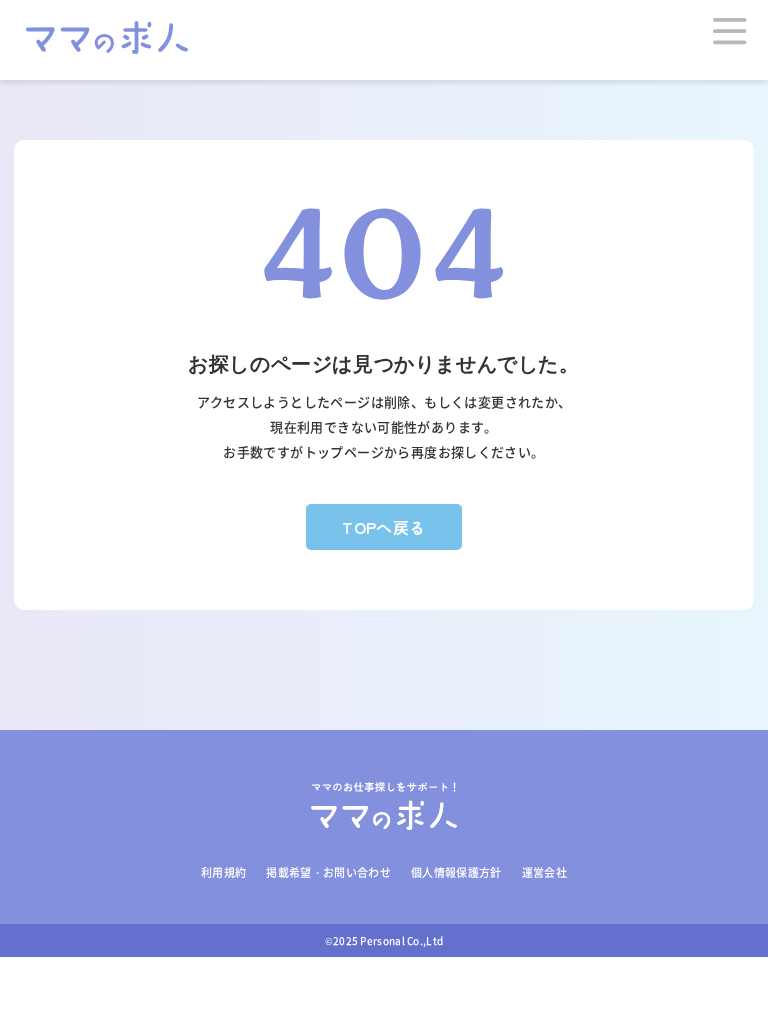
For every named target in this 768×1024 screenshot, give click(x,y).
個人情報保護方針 (456, 872)
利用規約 (223, 872)
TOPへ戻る (384, 527)
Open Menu (737, 30)
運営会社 (544, 872)
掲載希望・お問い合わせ (328, 872)
